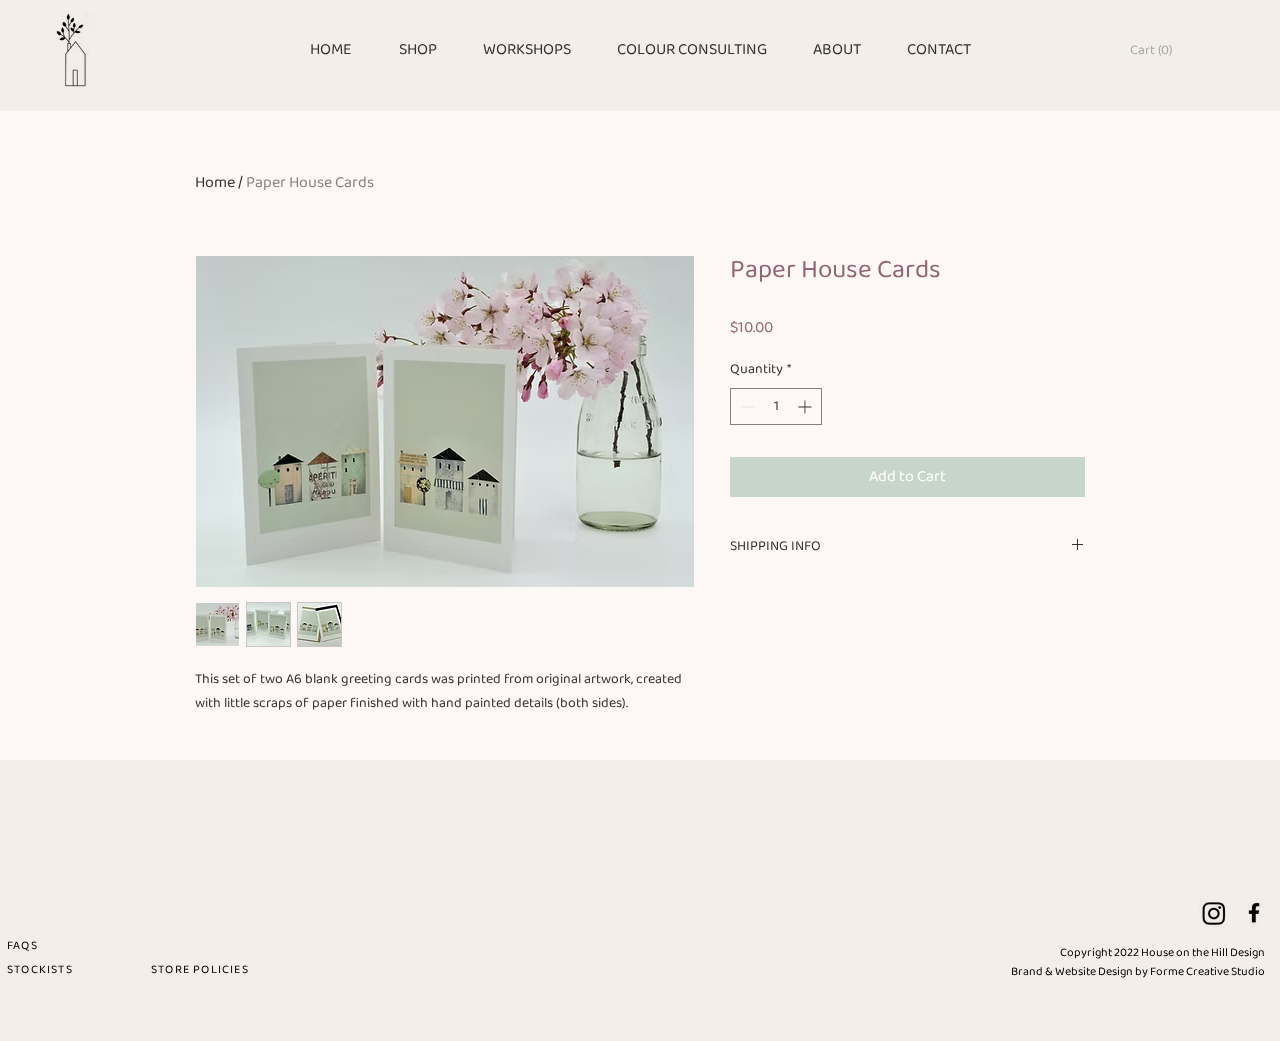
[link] (1155, 49)
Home (215, 182)
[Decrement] (745, 406)
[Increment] (806, 406)
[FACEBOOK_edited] (1254, 913)
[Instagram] (1214, 913)
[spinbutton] (776, 406)
